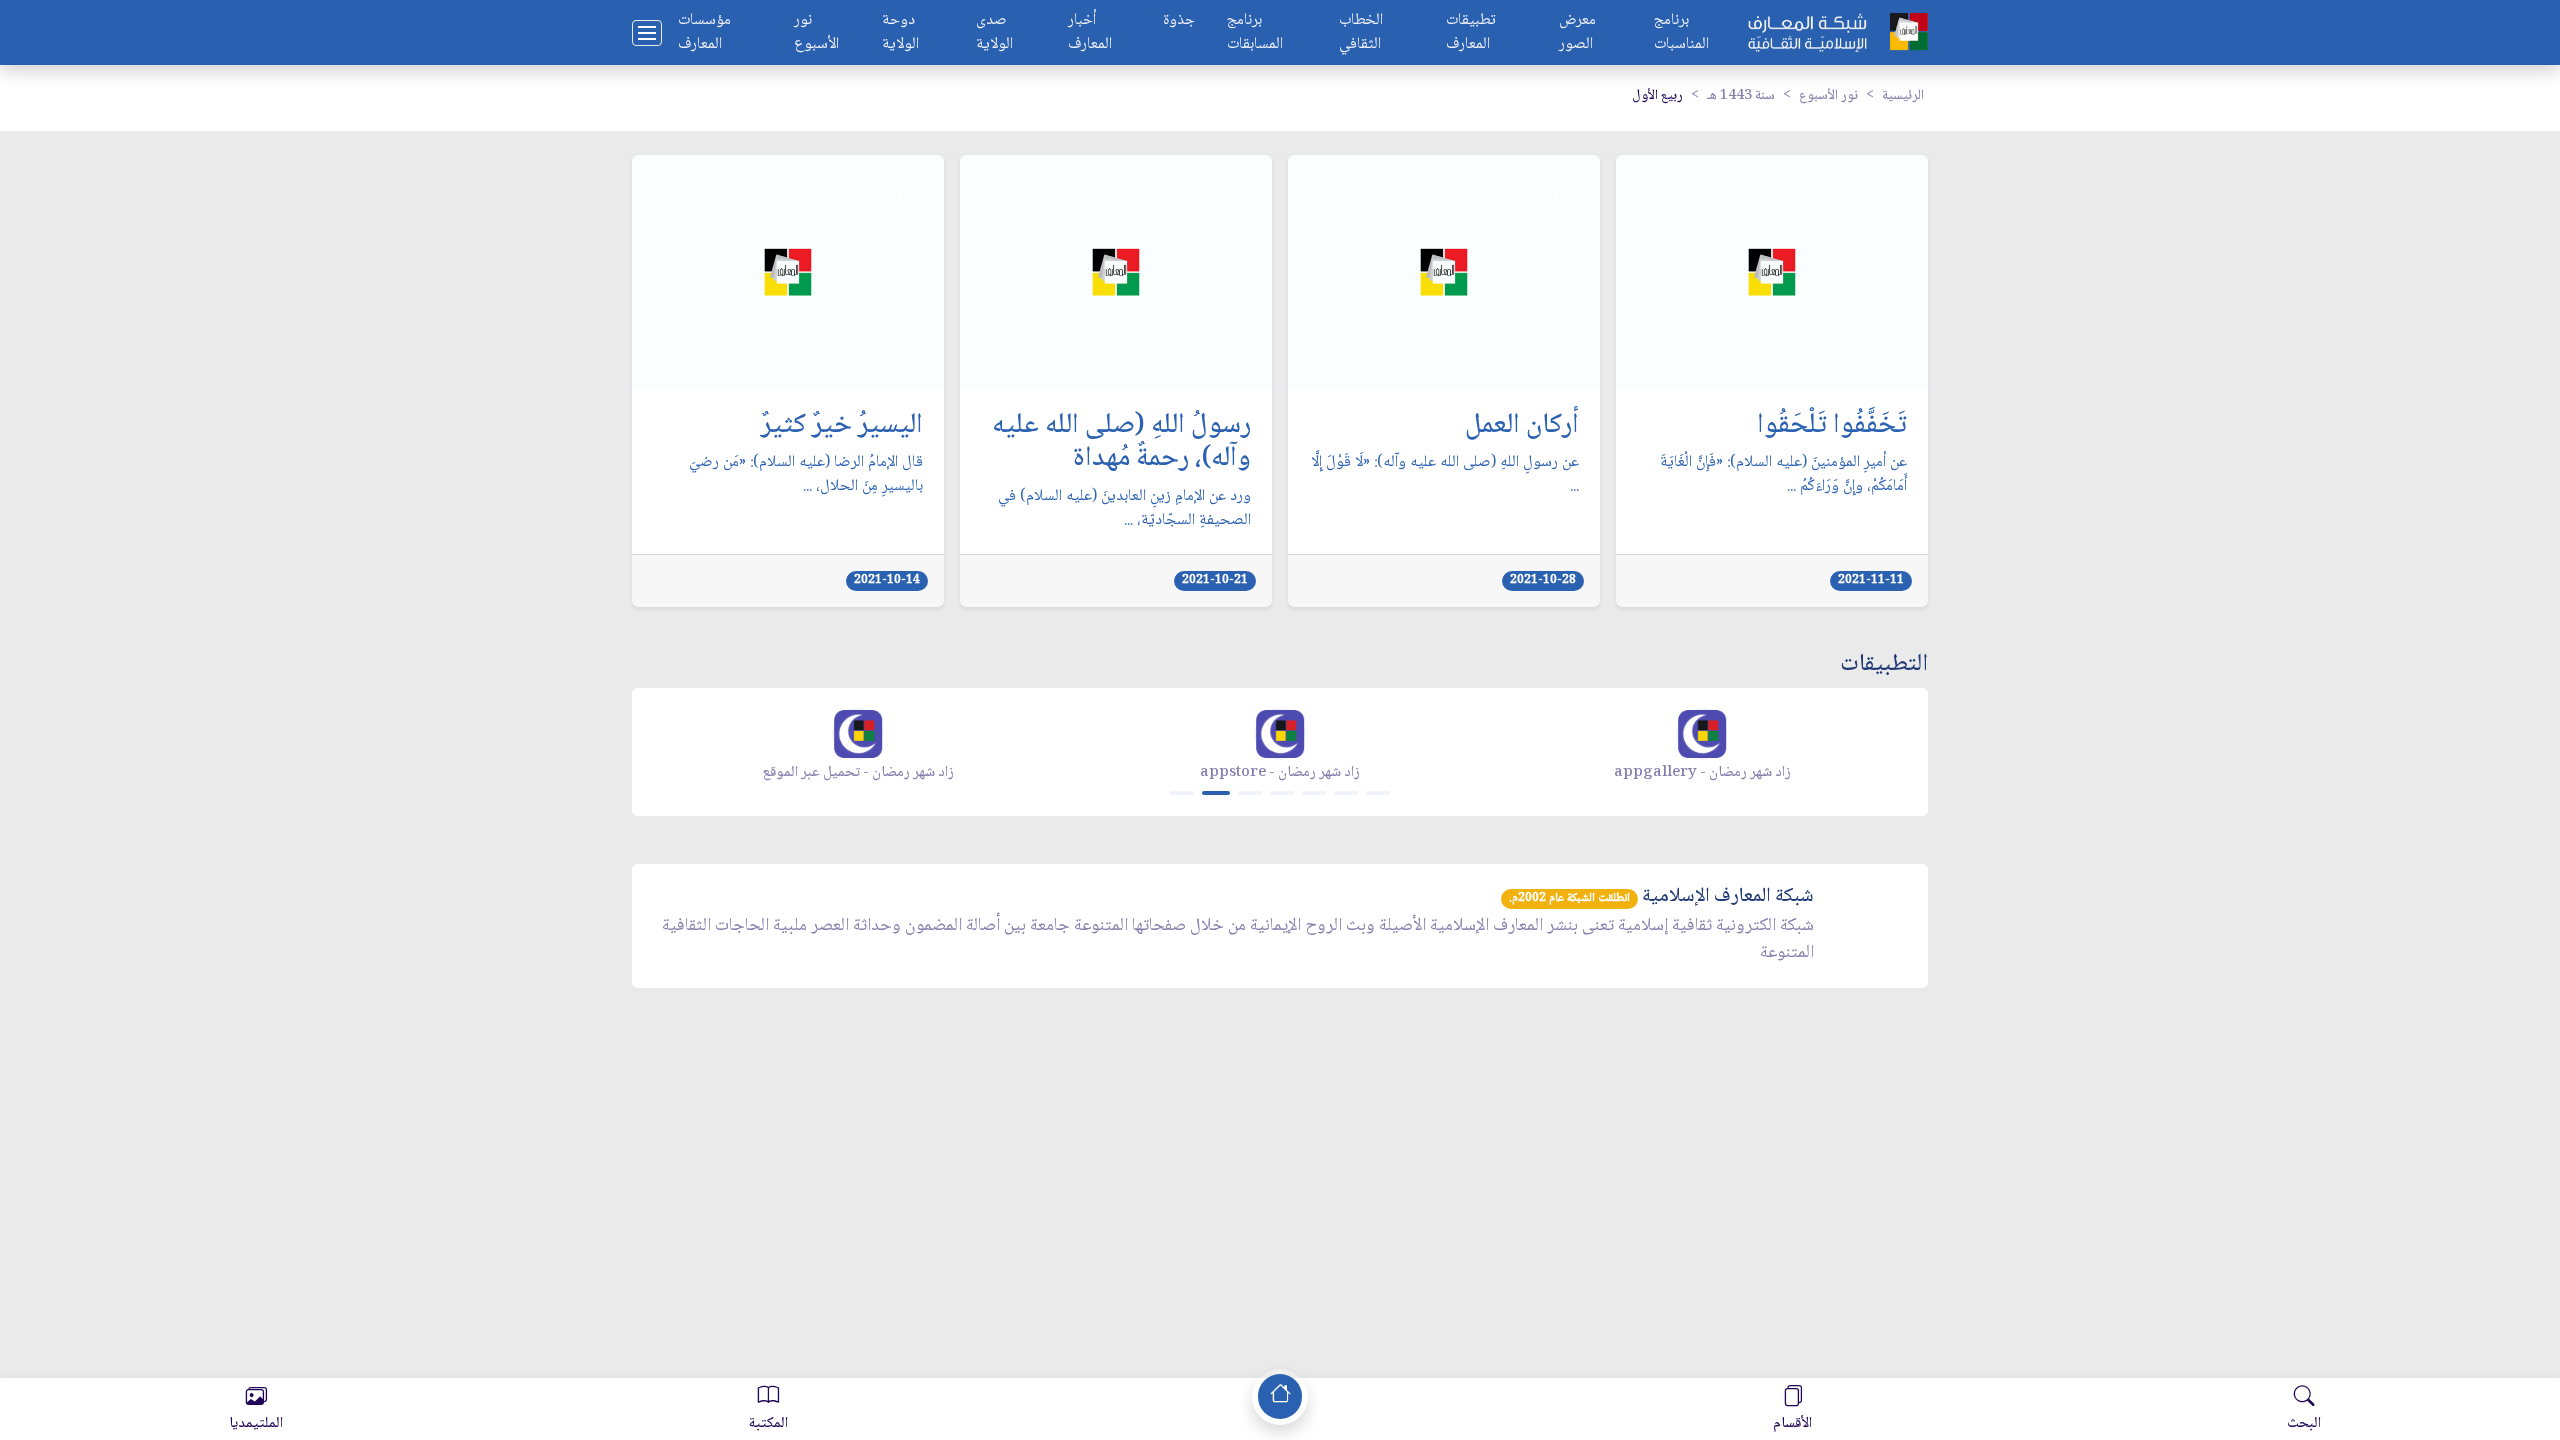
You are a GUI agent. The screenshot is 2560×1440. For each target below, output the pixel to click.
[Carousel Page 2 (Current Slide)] (1216, 793)
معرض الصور (1577, 33)
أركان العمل (1522, 427)
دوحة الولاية (900, 33)
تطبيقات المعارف (1471, 33)
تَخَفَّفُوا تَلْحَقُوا (1832, 427)
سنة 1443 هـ (1741, 96)
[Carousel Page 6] (1346, 793)
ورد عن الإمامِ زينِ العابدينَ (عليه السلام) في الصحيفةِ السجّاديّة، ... (1124, 509)
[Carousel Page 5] (1314, 793)
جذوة (1179, 21)
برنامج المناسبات (1681, 33)
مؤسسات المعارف (704, 33)
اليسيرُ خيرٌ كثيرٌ (842, 427)
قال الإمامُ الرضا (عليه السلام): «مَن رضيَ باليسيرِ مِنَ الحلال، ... (806, 475)
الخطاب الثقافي (1361, 33)
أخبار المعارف (1090, 33)
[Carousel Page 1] (1182, 793)
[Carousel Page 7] (1378, 793)
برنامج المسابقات (1255, 33)
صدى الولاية (994, 33)
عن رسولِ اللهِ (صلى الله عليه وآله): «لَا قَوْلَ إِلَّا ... (1445, 475)
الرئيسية (1903, 96)
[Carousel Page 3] (1250, 793)
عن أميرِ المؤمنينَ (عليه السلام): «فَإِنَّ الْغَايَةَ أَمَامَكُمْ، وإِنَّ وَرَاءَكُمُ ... (1783, 475)
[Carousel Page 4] (1282, 793)
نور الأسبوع (816, 33)
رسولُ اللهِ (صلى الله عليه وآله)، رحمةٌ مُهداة (1121, 443)
